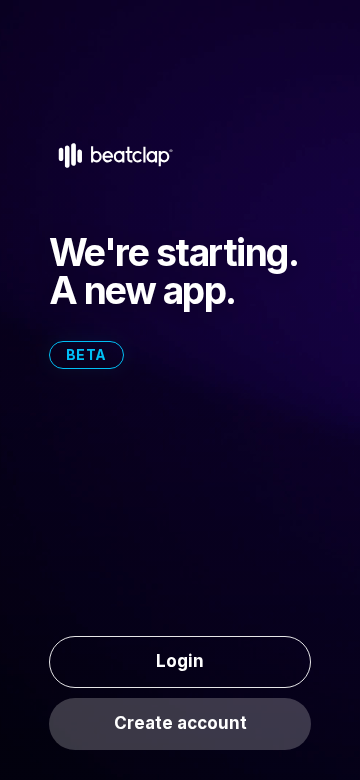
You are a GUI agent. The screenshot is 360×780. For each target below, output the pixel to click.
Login (180, 661)
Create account (180, 723)
